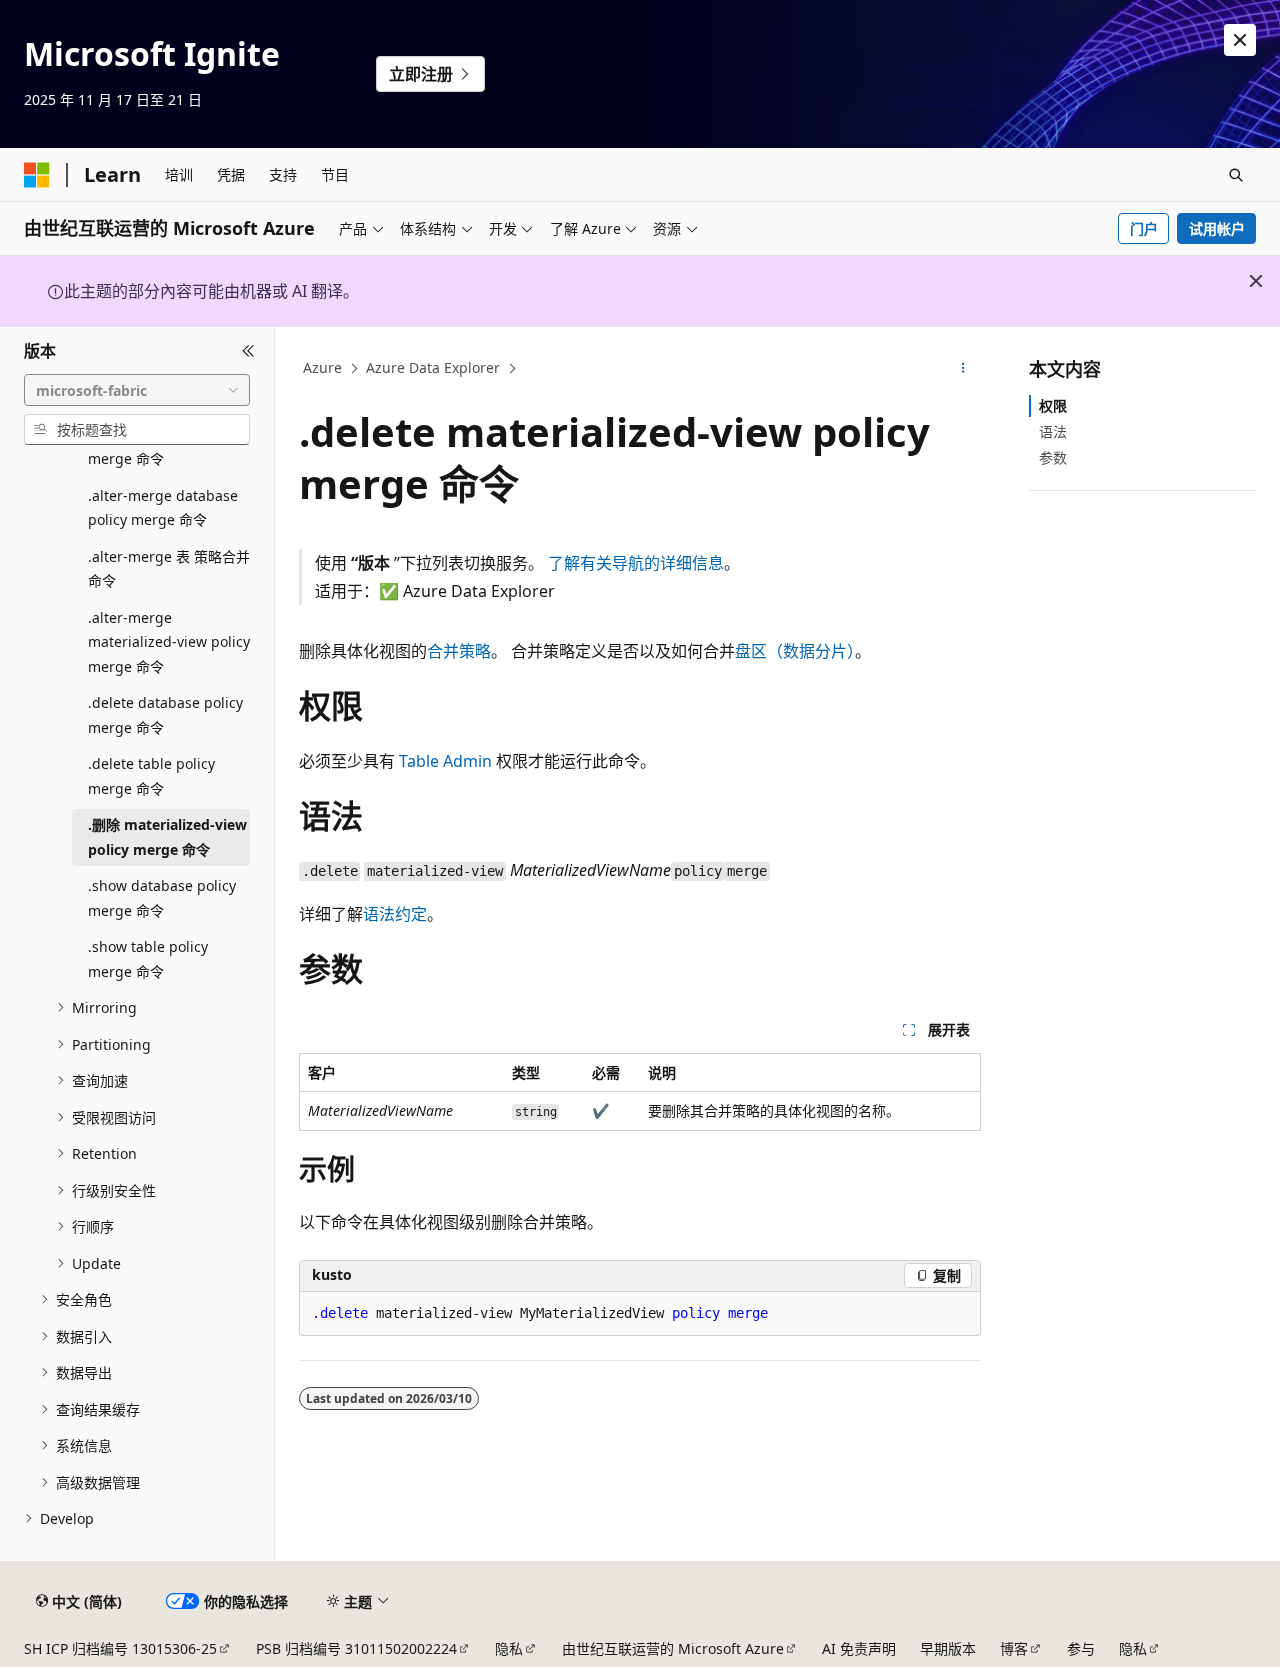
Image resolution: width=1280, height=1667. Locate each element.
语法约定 (395, 914)
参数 (1053, 457)
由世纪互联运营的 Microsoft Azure (673, 1648)
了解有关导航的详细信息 (636, 563)
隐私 (509, 1648)
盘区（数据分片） (795, 651)
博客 (1014, 1648)
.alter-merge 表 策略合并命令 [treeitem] (169, 569)
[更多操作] (963, 369)
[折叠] (248, 351)
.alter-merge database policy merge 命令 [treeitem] (163, 508)
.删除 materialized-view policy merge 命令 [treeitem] (167, 837)
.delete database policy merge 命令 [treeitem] (165, 715)
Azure (322, 367)
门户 (1144, 228)
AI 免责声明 (859, 1648)
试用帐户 (1217, 228)
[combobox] (137, 390)
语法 (1053, 431)
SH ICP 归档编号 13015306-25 (120, 1648)
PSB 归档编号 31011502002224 (356, 1648)
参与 (1081, 1648)
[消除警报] (1240, 40)
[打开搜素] (1236, 175)
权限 (1053, 405)
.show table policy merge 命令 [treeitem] (148, 959)
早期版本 (948, 1648)
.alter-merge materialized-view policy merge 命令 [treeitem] (169, 642)
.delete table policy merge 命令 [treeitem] (151, 776)
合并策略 (459, 651)
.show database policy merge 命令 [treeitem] (162, 898)
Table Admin (445, 761)
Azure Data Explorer (433, 367)
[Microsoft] (37, 175)
